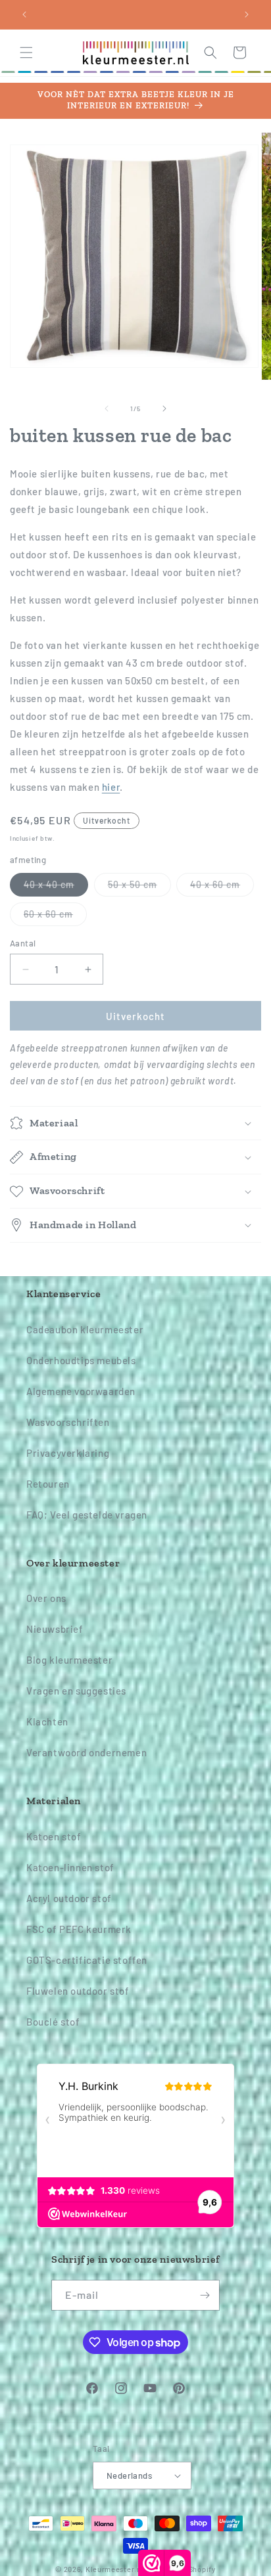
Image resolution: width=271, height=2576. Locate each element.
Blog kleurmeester (69, 1660)
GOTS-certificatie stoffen (87, 1960)
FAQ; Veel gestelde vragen (87, 1515)
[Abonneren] (205, 2295)
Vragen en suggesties (76, 1691)
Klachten (47, 1721)
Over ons (46, 1598)
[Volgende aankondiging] (247, 14)
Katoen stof (54, 1836)
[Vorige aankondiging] (24, 14)
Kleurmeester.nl (115, 2569)
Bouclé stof (53, 2022)
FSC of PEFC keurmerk (79, 1929)
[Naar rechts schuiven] (164, 409)
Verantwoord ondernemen (86, 1752)
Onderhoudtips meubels (81, 1360)
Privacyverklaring (68, 1453)
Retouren (48, 1484)
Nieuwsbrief (55, 1629)
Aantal (23, 943)
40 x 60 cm (222, 887)
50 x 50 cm (139, 887)
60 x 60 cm (55, 917)
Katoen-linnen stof (70, 1867)
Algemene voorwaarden (81, 1391)
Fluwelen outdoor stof (78, 1991)
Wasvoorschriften (68, 1422)
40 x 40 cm (56, 887)
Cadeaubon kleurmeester (85, 1329)
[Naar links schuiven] (107, 409)
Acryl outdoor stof (69, 1898)
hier (111, 787)
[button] (26, 53)
